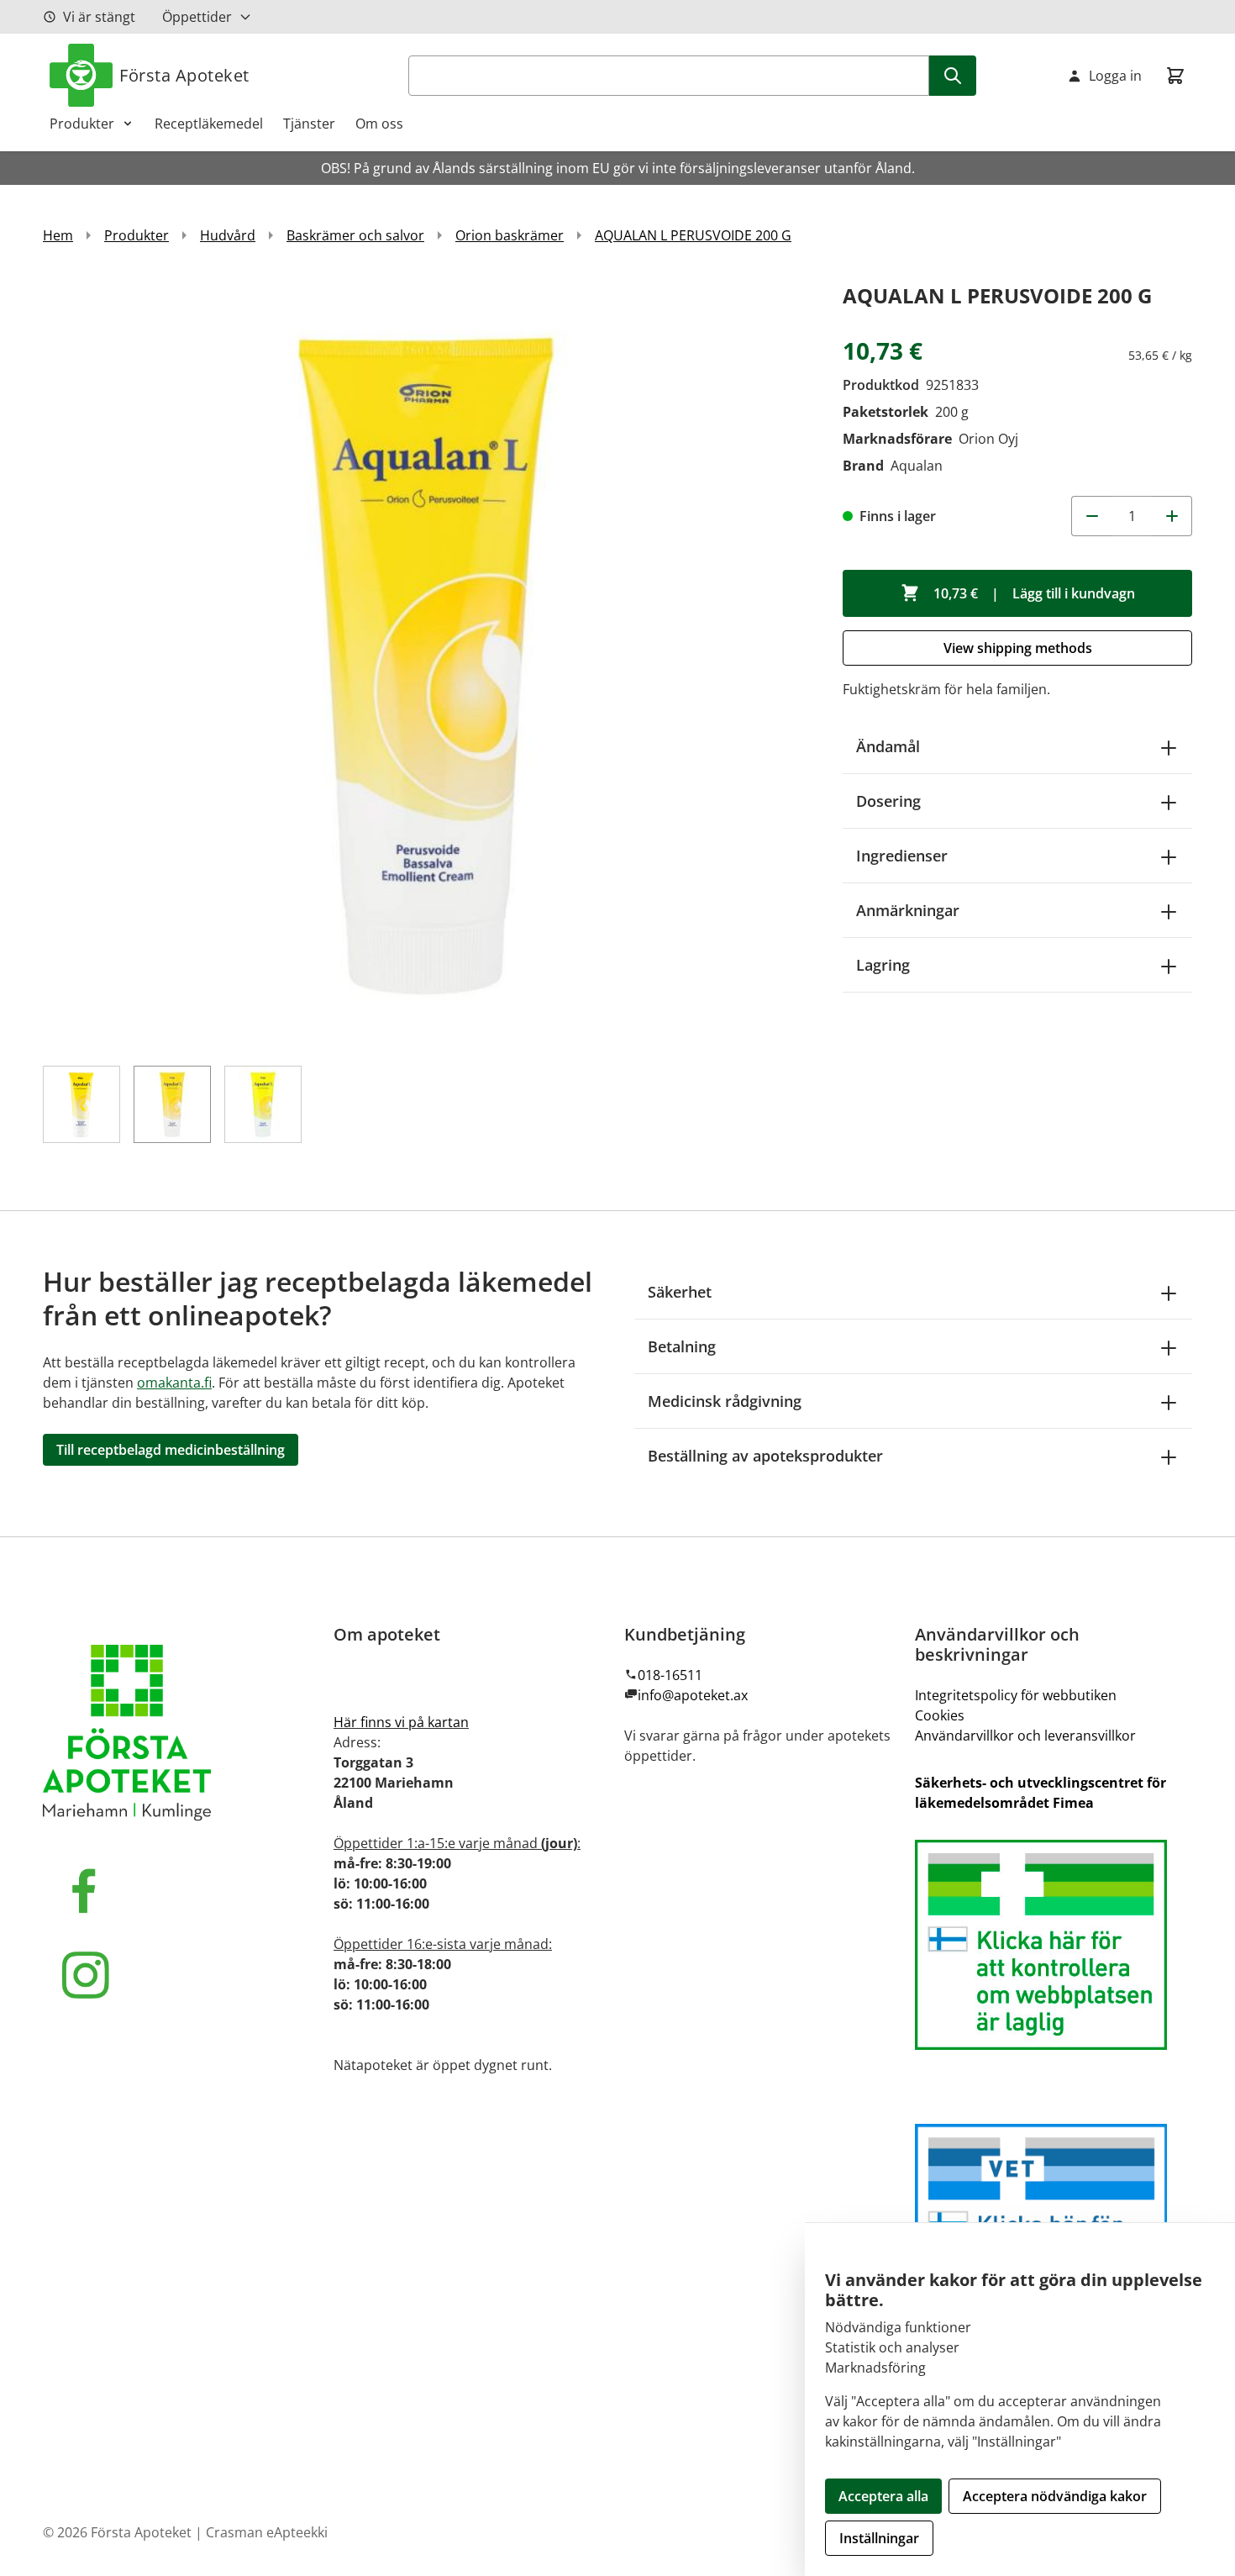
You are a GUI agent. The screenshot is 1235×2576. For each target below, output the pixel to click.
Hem (58, 235)
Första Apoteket (184, 75)
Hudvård (228, 235)
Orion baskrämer (510, 235)
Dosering (888, 801)
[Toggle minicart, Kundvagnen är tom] (1175, 76)
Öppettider (197, 17)
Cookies (940, 1715)
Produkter (82, 124)
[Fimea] (1054, 1945)
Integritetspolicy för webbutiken (1016, 1695)
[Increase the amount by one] (1172, 516)
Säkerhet (680, 1292)
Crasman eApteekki (267, 2532)
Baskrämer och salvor (355, 235)
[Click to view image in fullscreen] (426, 662)
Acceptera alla (883, 2496)
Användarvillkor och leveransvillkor (1025, 1736)
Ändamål (888, 746)
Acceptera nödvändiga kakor (1055, 2496)
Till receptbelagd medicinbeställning (171, 1450)
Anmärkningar (908, 910)
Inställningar (879, 2538)
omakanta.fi (174, 1383)
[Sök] (953, 76)
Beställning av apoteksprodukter (765, 1456)
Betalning (682, 1346)
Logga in (1115, 76)
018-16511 (670, 1675)
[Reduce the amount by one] (1091, 516)
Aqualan (917, 466)
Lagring (883, 965)
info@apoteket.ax (693, 1695)
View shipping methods (1018, 648)
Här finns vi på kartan (401, 1722)
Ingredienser (902, 856)
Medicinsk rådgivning (725, 1401)
